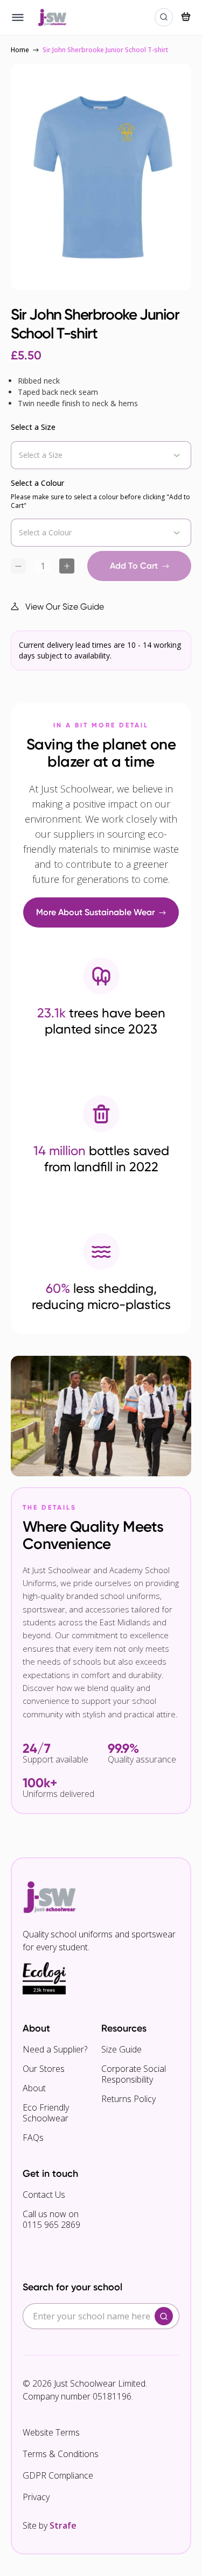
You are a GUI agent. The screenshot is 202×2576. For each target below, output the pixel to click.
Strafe (63, 2525)
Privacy (36, 2497)
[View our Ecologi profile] (44, 1978)
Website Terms (51, 2432)
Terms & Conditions (61, 2454)
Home (20, 50)
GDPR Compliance (58, 2475)
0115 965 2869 (51, 2225)
